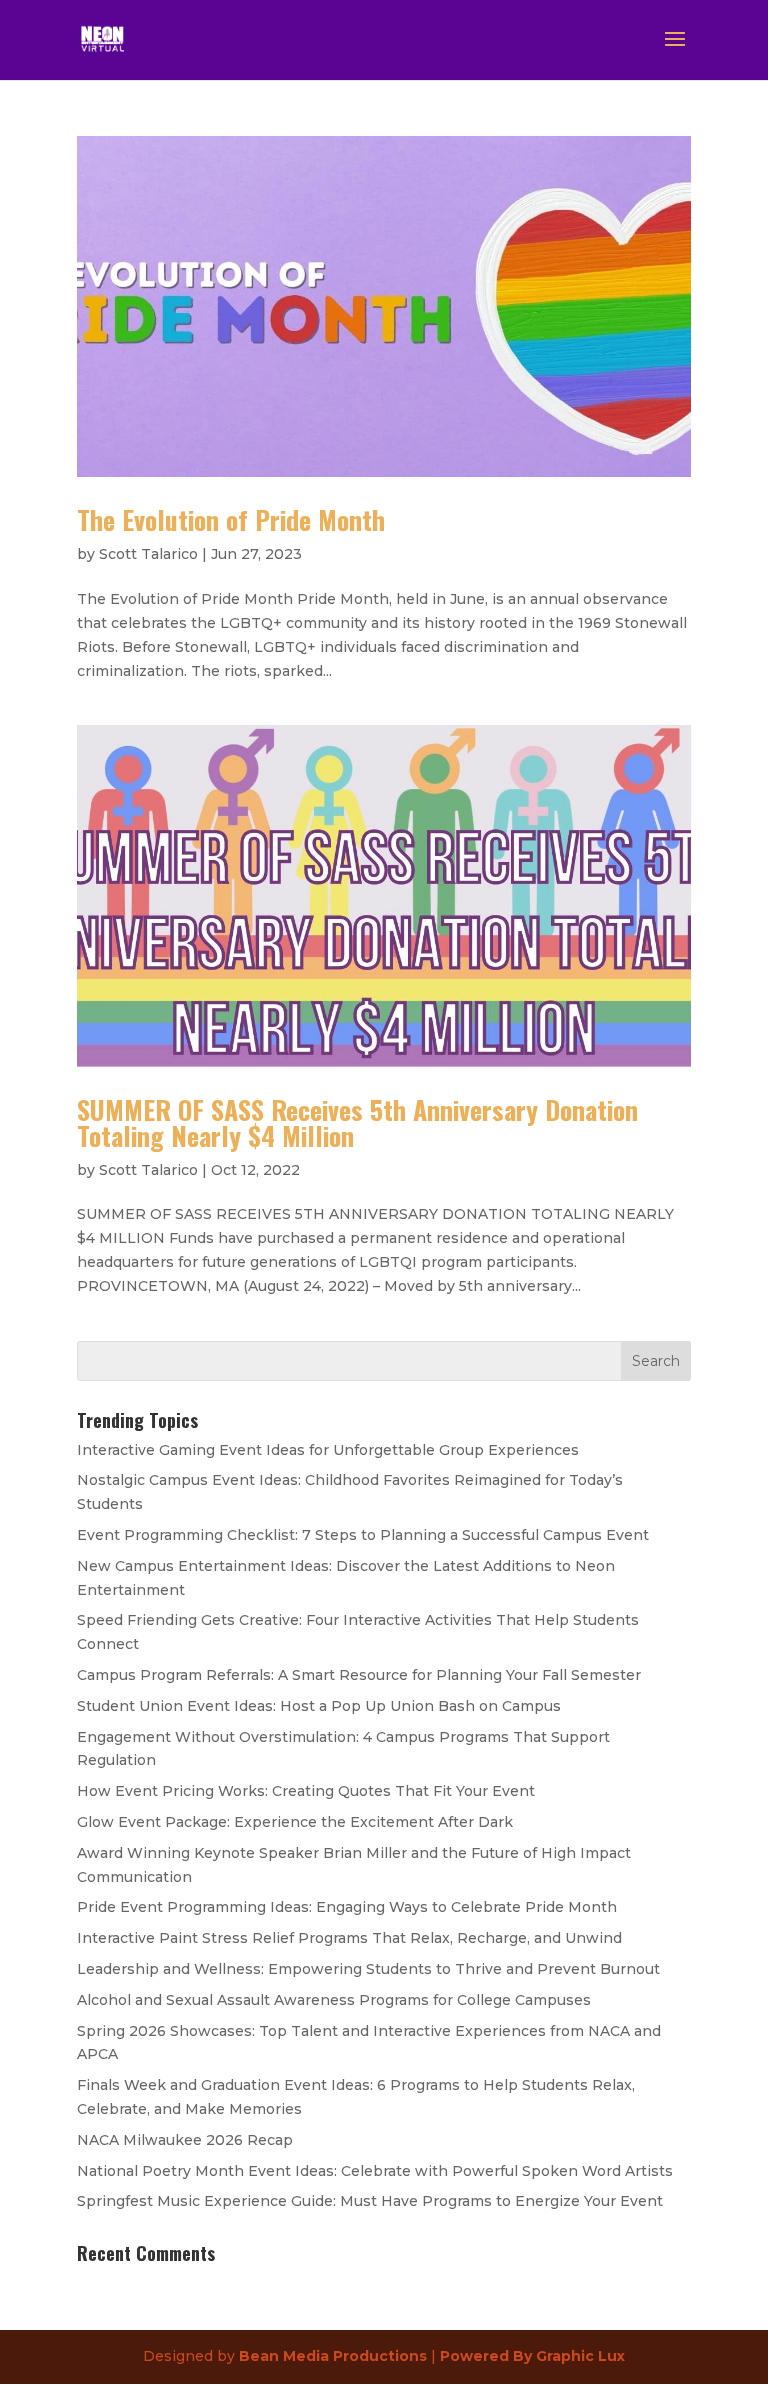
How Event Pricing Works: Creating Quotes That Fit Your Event (306, 1791)
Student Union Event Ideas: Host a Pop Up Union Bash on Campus (319, 1706)
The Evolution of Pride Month (231, 519)
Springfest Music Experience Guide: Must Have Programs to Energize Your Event (370, 2201)
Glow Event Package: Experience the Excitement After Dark (295, 1822)
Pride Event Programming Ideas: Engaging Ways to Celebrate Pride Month (347, 1907)
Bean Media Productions (333, 2356)
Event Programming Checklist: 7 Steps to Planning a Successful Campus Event (363, 1535)
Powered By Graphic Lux (532, 2356)
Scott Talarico (148, 554)
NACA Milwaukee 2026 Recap (185, 2140)
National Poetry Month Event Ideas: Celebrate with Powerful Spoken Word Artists (375, 2171)
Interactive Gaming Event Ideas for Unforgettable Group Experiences (328, 1450)
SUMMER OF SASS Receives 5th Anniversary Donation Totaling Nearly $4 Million (357, 1122)
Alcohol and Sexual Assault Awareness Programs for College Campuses (334, 2000)
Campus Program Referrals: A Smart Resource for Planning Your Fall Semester (359, 1675)
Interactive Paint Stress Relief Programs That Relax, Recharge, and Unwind (349, 1938)
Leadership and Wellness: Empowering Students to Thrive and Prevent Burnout (368, 1969)
